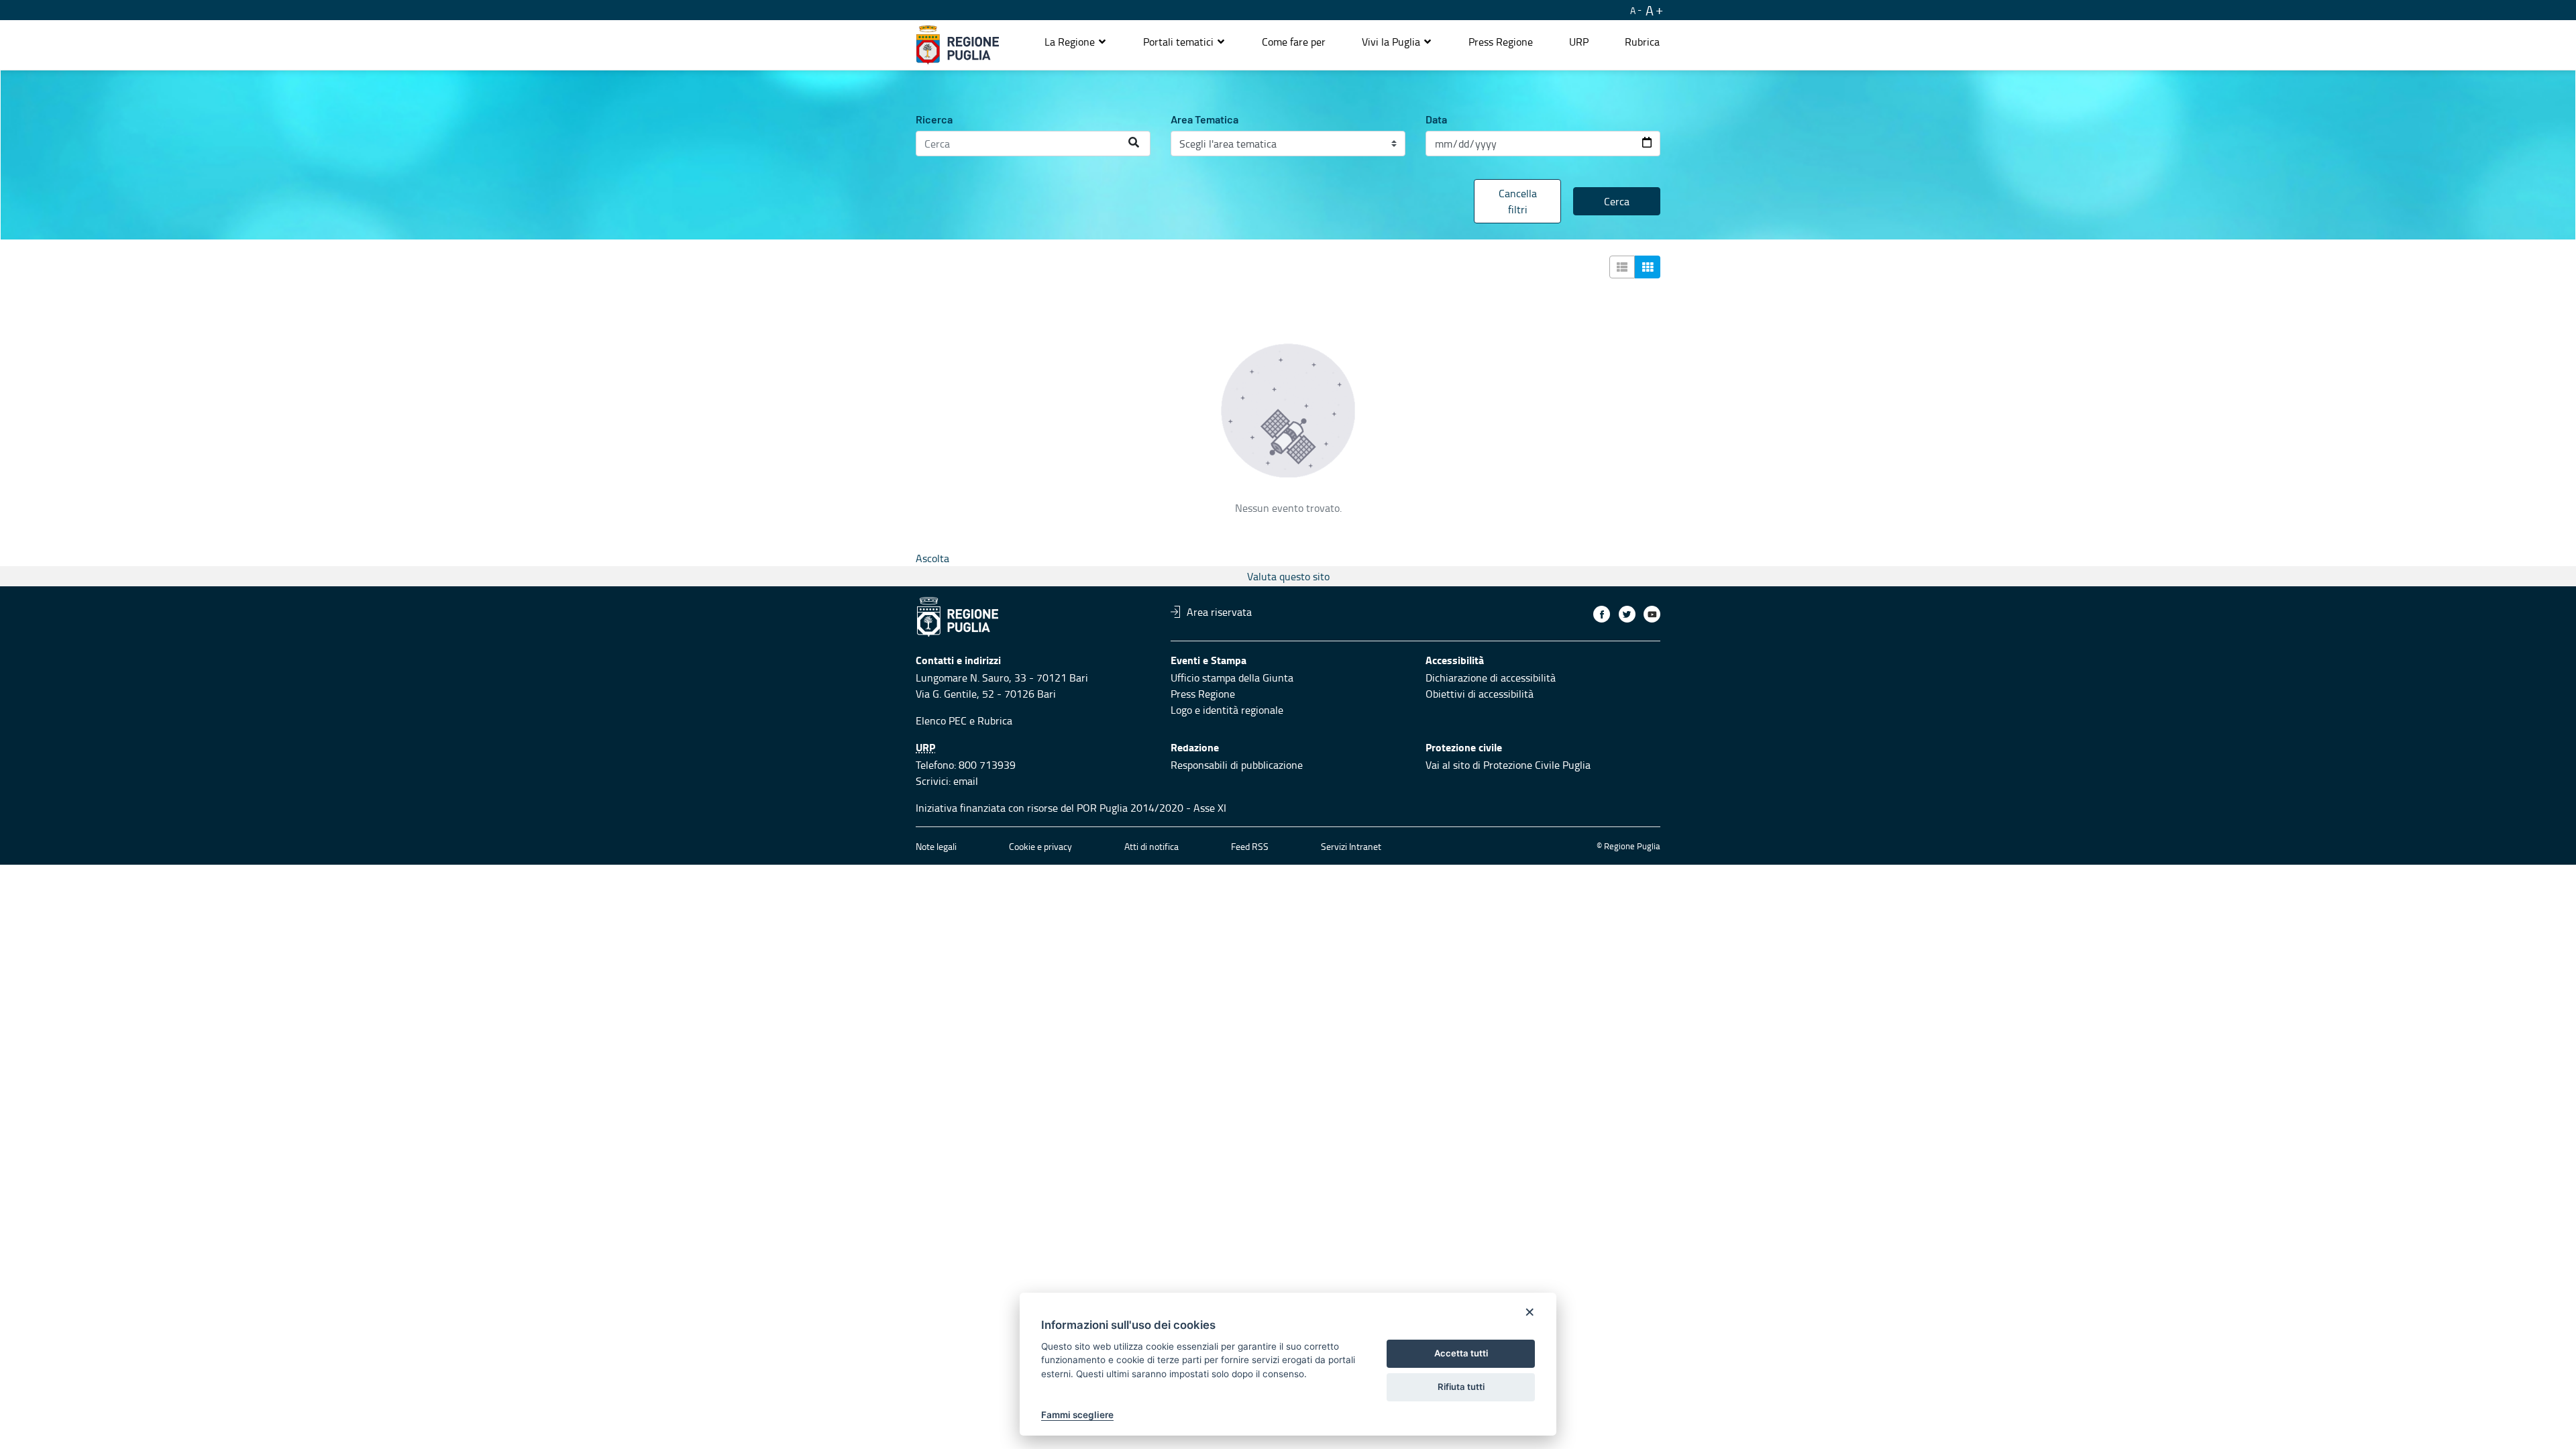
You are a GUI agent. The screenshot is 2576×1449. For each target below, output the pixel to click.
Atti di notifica (1151, 846)
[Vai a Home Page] (958, 45)
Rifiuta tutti (1461, 1387)
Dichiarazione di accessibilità (1491, 678)
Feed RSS (1250, 846)
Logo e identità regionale (1227, 710)
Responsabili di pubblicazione (1237, 765)
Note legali (936, 846)
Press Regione (1203, 694)
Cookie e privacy (1040, 846)
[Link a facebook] (1602, 614)
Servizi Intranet (1351, 846)
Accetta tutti (1461, 1353)
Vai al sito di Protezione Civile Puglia (1508, 765)
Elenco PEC (941, 720)
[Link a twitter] (1627, 614)
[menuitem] (1294, 42)
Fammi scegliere (1077, 1415)
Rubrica (995, 720)
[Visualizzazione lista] (1622, 267)
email (966, 781)
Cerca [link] (1617, 201)
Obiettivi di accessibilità (1480, 694)
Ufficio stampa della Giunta (1232, 678)
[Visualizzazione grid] (1648, 267)
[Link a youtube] (1652, 614)
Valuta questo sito (1288, 576)
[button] (1076, 42)
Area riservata (1219, 612)
